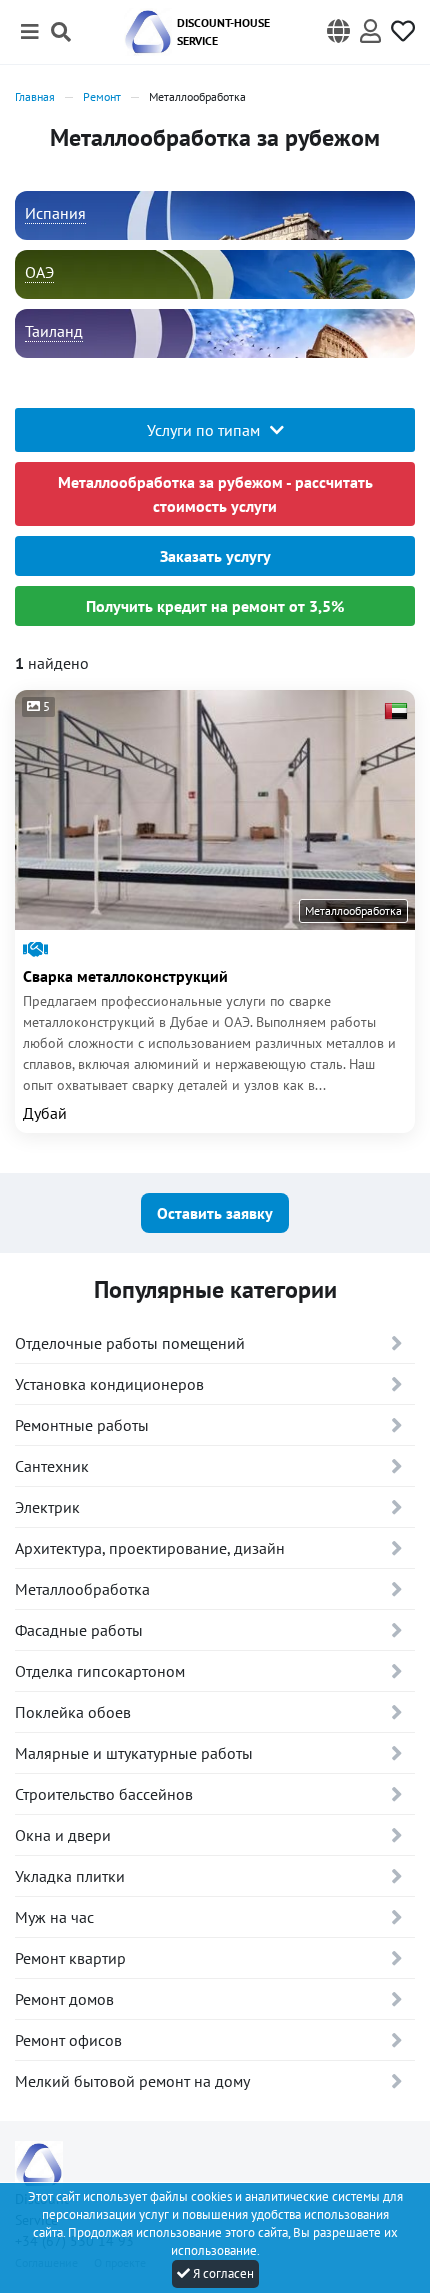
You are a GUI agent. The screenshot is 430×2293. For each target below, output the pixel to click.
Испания (55, 213)
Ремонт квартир (70, 1958)
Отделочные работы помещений (130, 1343)
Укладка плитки (70, 1876)
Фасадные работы (79, 1630)
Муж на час (54, 1917)
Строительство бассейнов (104, 1794)
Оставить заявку (215, 1213)
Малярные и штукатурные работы (134, 1753)
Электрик (47, 1507)
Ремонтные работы (82, 1425)
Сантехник (52, 1466)
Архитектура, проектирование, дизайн (150, 1548)
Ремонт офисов (68, 2040)
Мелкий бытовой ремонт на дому (132, 2081)
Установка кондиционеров (109, 1384)
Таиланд (54, 331)
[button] (338, 32)
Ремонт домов (64, 1999)
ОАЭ (39, 272)
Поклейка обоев (73, 1712)
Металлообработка (82, 1589)
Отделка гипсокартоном (100, 1671)
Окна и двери (63, 1835)
